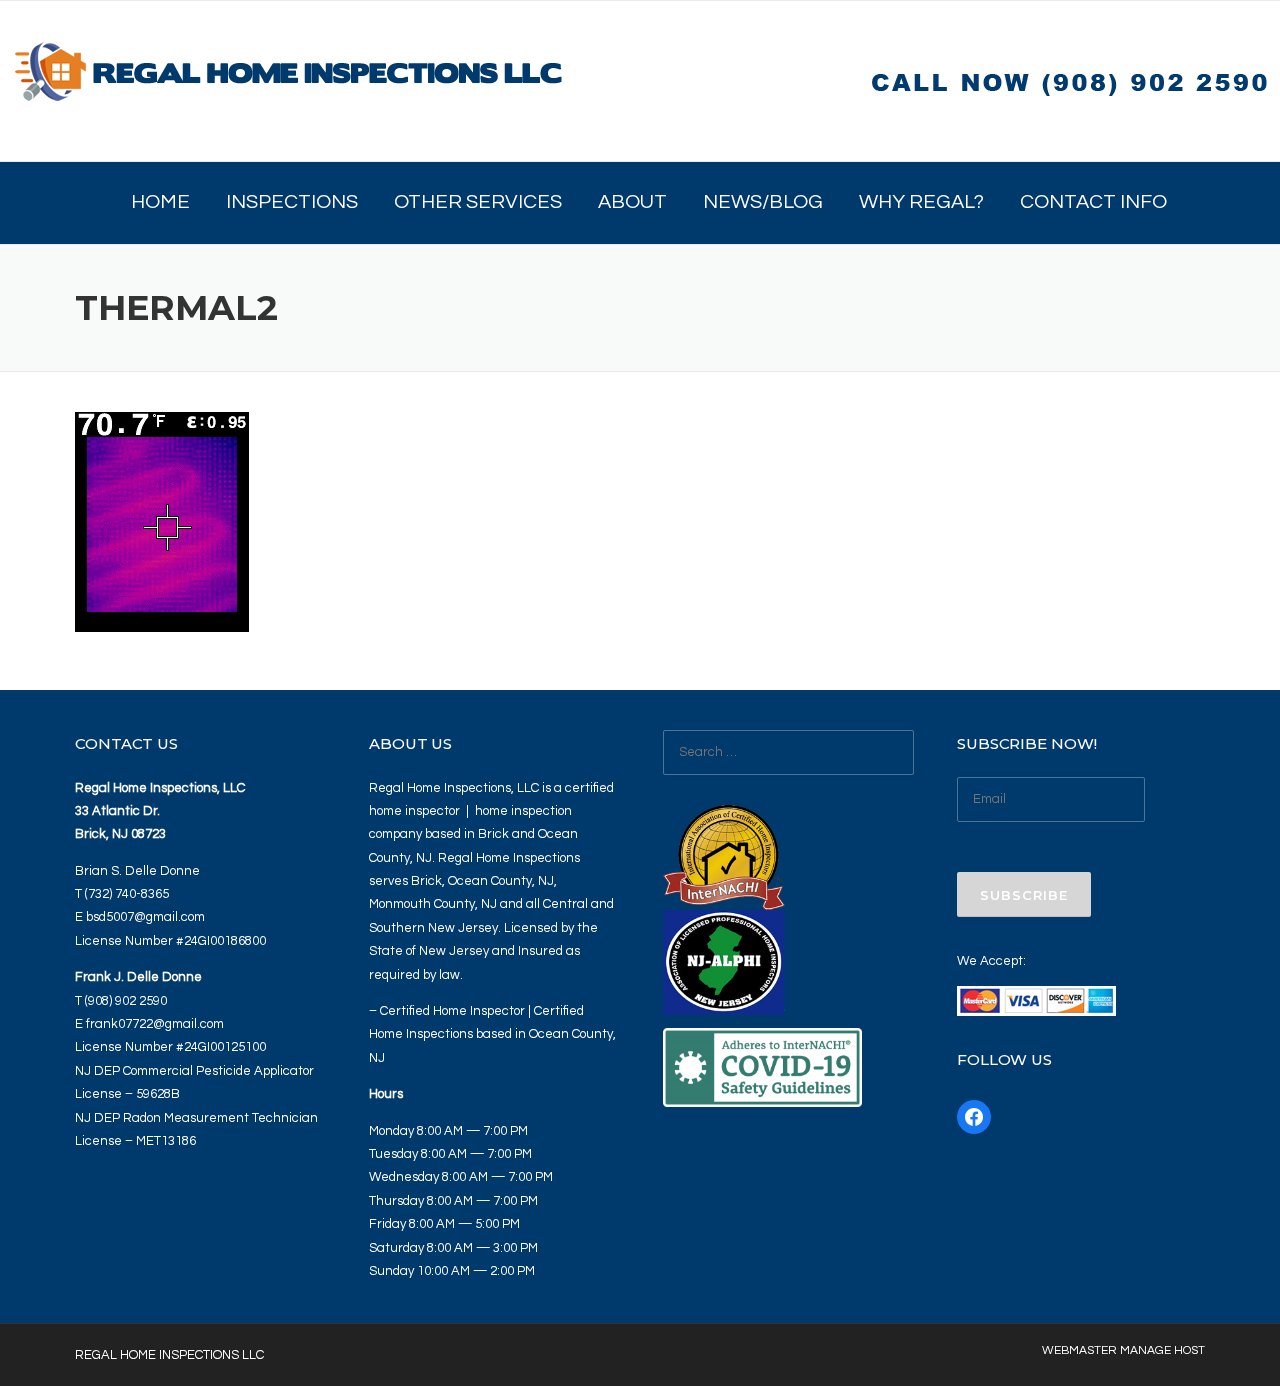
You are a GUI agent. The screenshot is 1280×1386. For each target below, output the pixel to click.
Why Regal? (921, 202)
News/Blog (763, 202)
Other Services (478, 202)
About (632, 202)
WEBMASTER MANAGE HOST (1123, 1351)
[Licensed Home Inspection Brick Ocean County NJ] (290, 80)
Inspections (292, 202)
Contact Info (1093, 202)
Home (160, 202)
